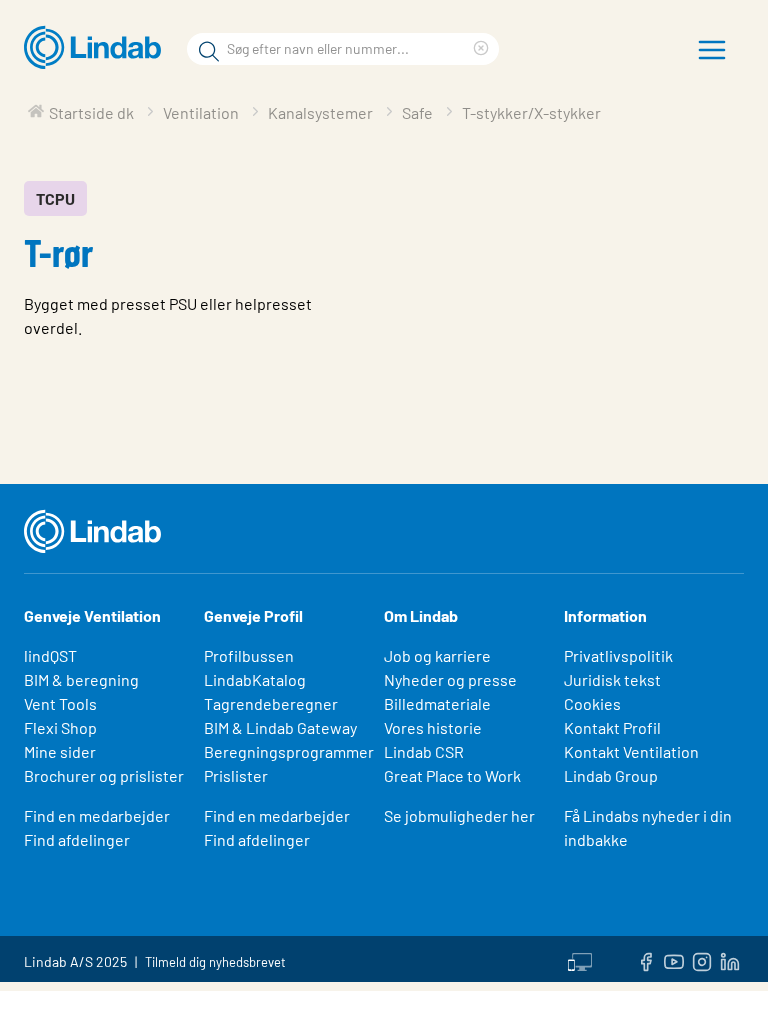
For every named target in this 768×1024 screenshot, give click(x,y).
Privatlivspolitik (618, 655)
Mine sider (60, 751)
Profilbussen (249, 655)
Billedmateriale (437, 703)
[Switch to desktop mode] (580, 959)
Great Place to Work (452, 775)
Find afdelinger (77, 839)
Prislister (236, 775)
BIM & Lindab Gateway (280, 727)
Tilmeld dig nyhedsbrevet (215, 962)
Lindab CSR (424, 751)
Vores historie (433, 727)
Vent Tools (60, 703)
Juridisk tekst (612, 679)
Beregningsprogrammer (289, 751)
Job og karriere (437, 655)
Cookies (592, 703)
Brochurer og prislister (104, 775)
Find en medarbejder (97, 815)
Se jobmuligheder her (459, 815)
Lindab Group (611, 775)
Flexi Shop (60, 727)
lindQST (50, 655)
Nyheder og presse (450, 679)
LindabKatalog (255, 679)
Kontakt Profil (612, 727)
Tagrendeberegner (271, 703)
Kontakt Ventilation (631, 751)
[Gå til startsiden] (97, 48)
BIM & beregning (81, 679)
